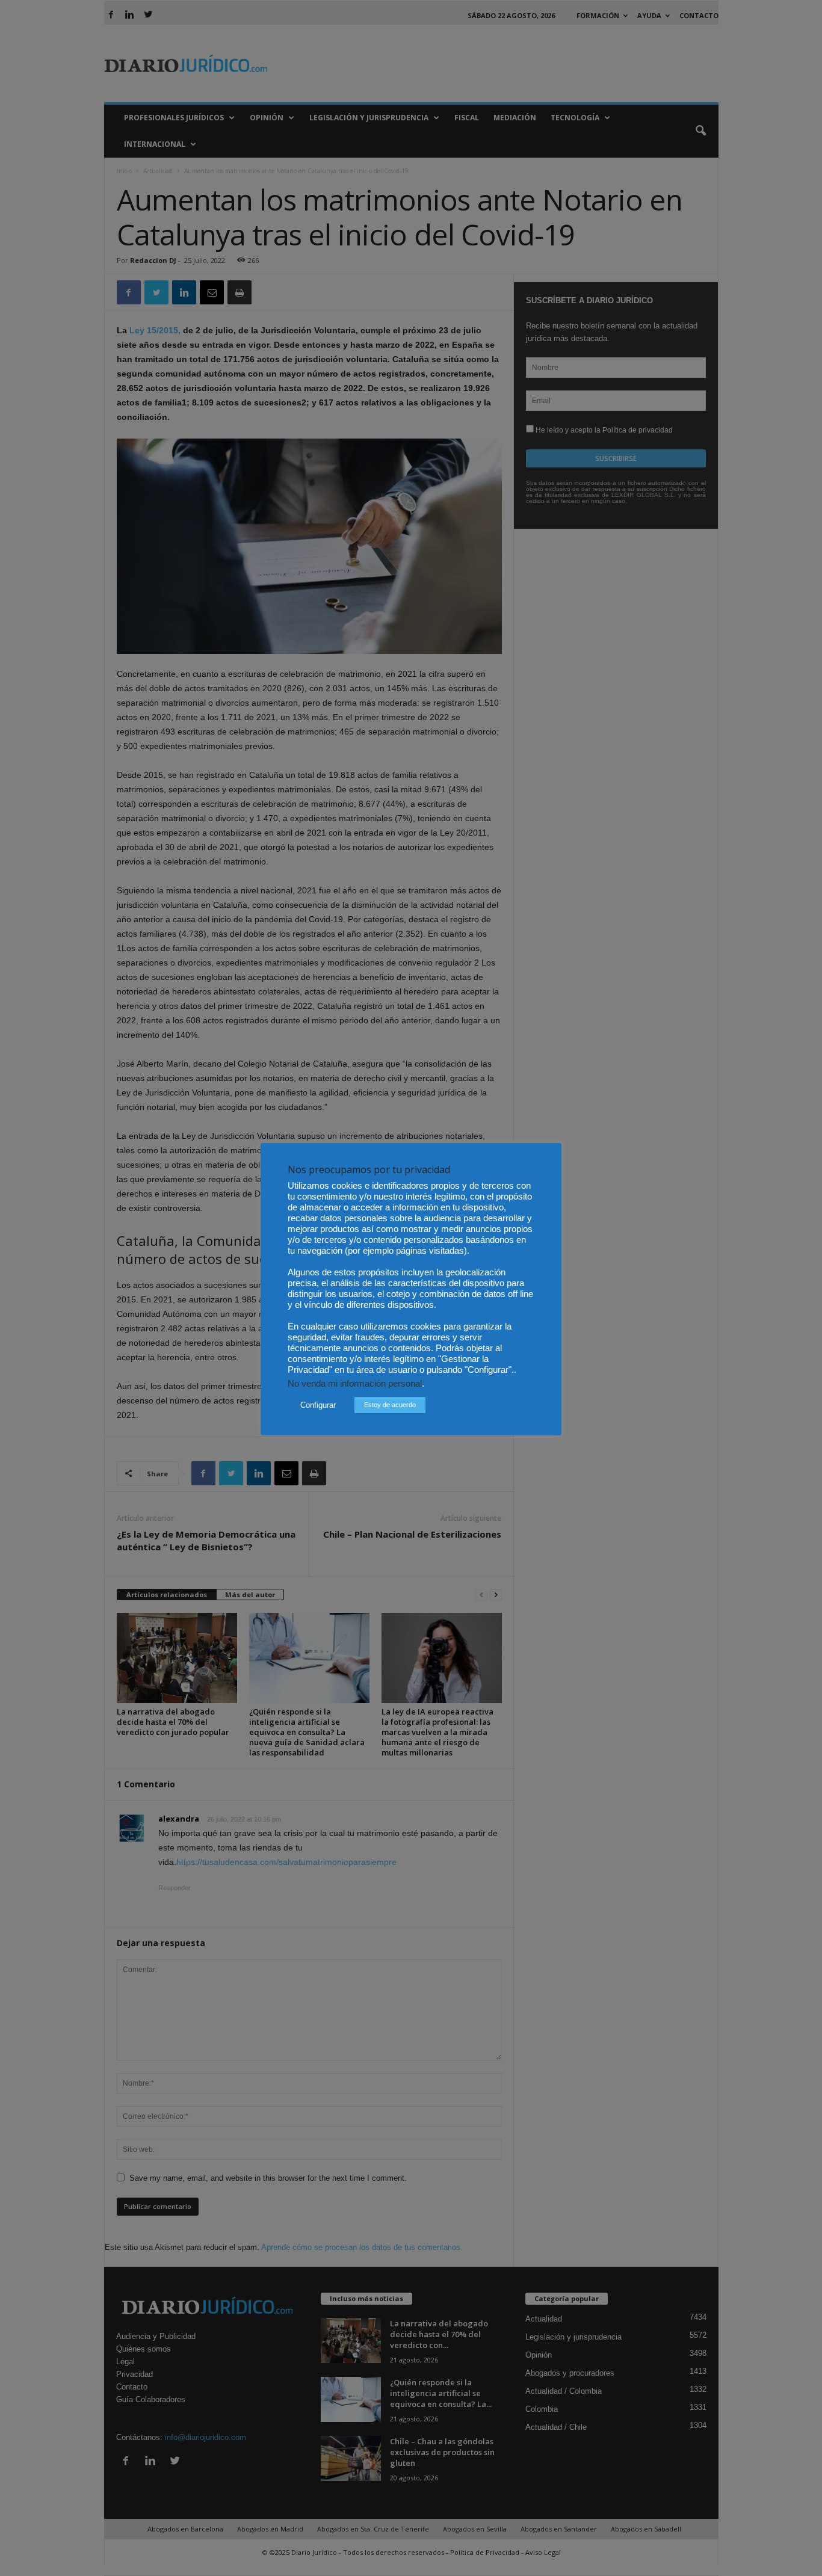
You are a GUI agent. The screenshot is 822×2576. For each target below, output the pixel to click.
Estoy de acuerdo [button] (390, 1405)
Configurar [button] (318, 1405)
